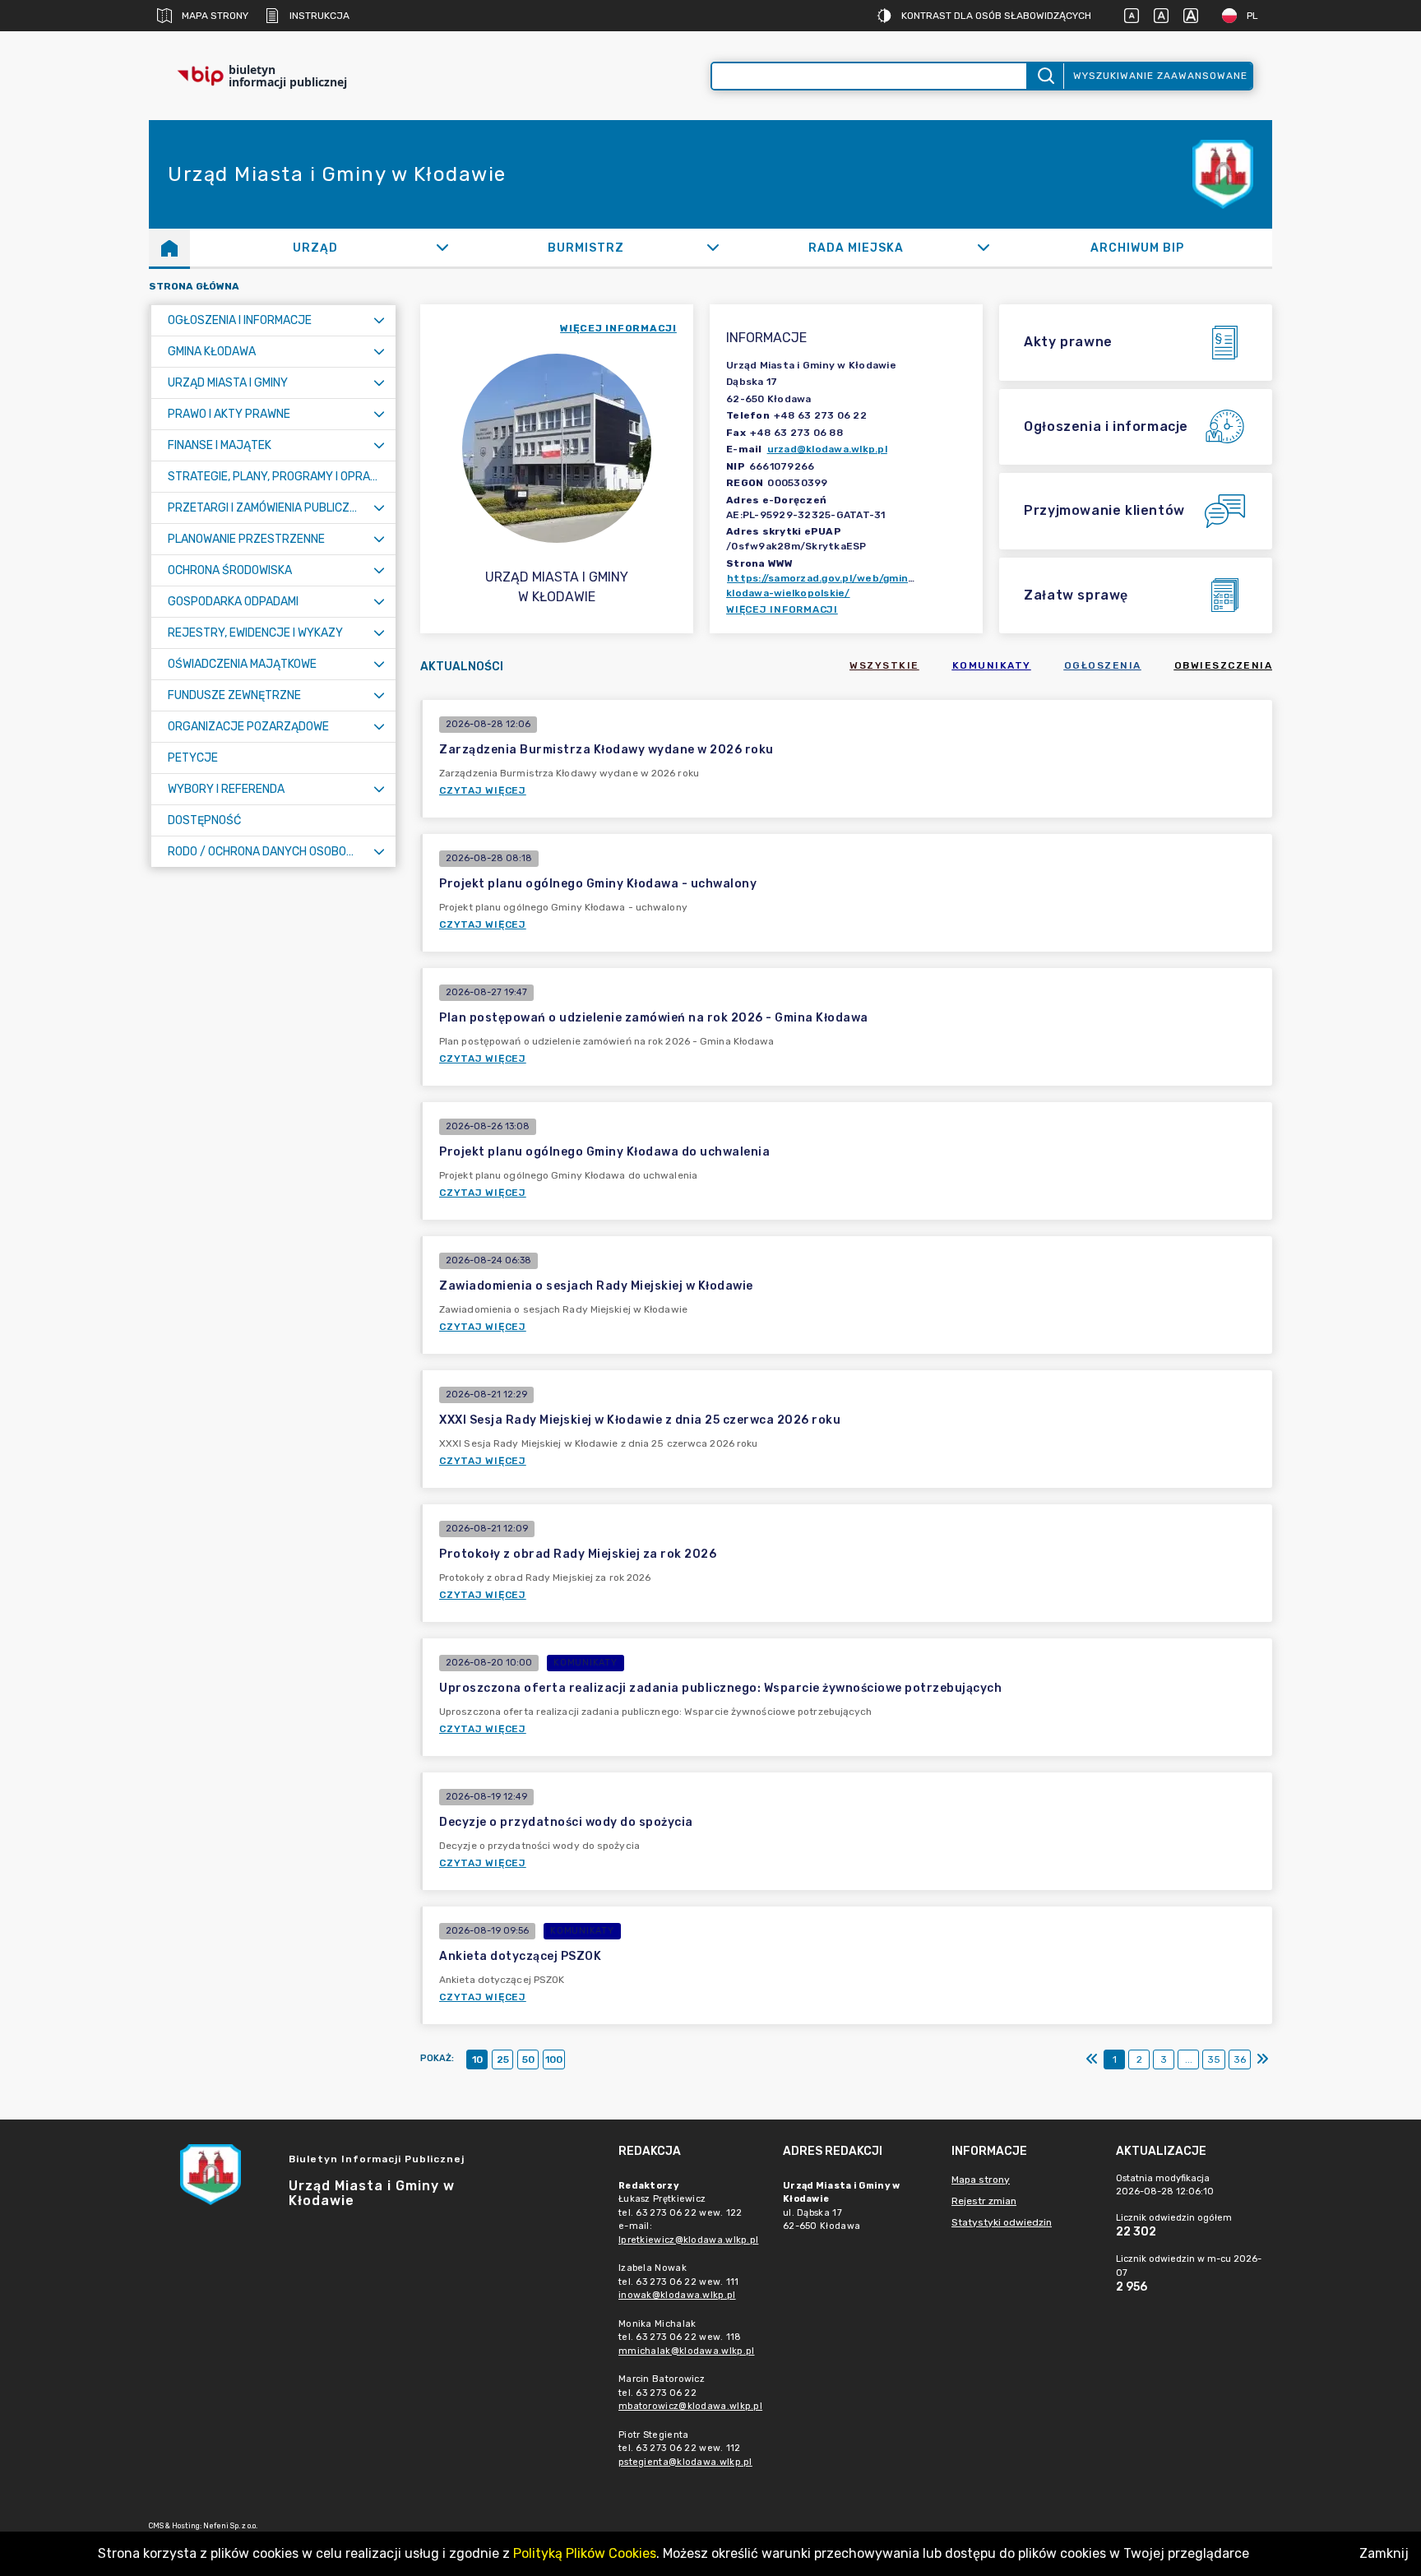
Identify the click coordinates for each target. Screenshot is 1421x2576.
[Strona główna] (169, 248)
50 (528, 2059)
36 (1240, 2059)
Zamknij (1384, 2553)
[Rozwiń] (442, 248)
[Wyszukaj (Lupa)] (1045, 76)
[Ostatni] (1262, 2059)
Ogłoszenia (1103, 665)
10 (477, 2059)
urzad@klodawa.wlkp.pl (827, 449)
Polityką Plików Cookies (585, 2553)
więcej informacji (618, 328)
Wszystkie (884, 665)
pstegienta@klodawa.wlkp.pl (685, 2462)
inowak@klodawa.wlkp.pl (677, 2295)
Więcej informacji (782, 609)
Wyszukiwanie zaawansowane (1160, 76)
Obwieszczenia (1224, 665)
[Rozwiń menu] (379, 320)
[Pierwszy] (1092, 2059)
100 (554, 2059)
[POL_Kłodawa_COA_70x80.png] (1223, 175)
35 (1214, 2059)
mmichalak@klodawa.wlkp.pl (687, 2351)
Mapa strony (215, 16)
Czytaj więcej (483, 790)
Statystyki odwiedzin (1002, 2222)
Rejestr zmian (984, 2201)
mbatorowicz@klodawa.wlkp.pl (690, 2406)
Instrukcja (319, 16)
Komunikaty (992, 665)
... (1189, 2059)
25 (503, 2059)
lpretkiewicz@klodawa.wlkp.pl (688, 2240)
